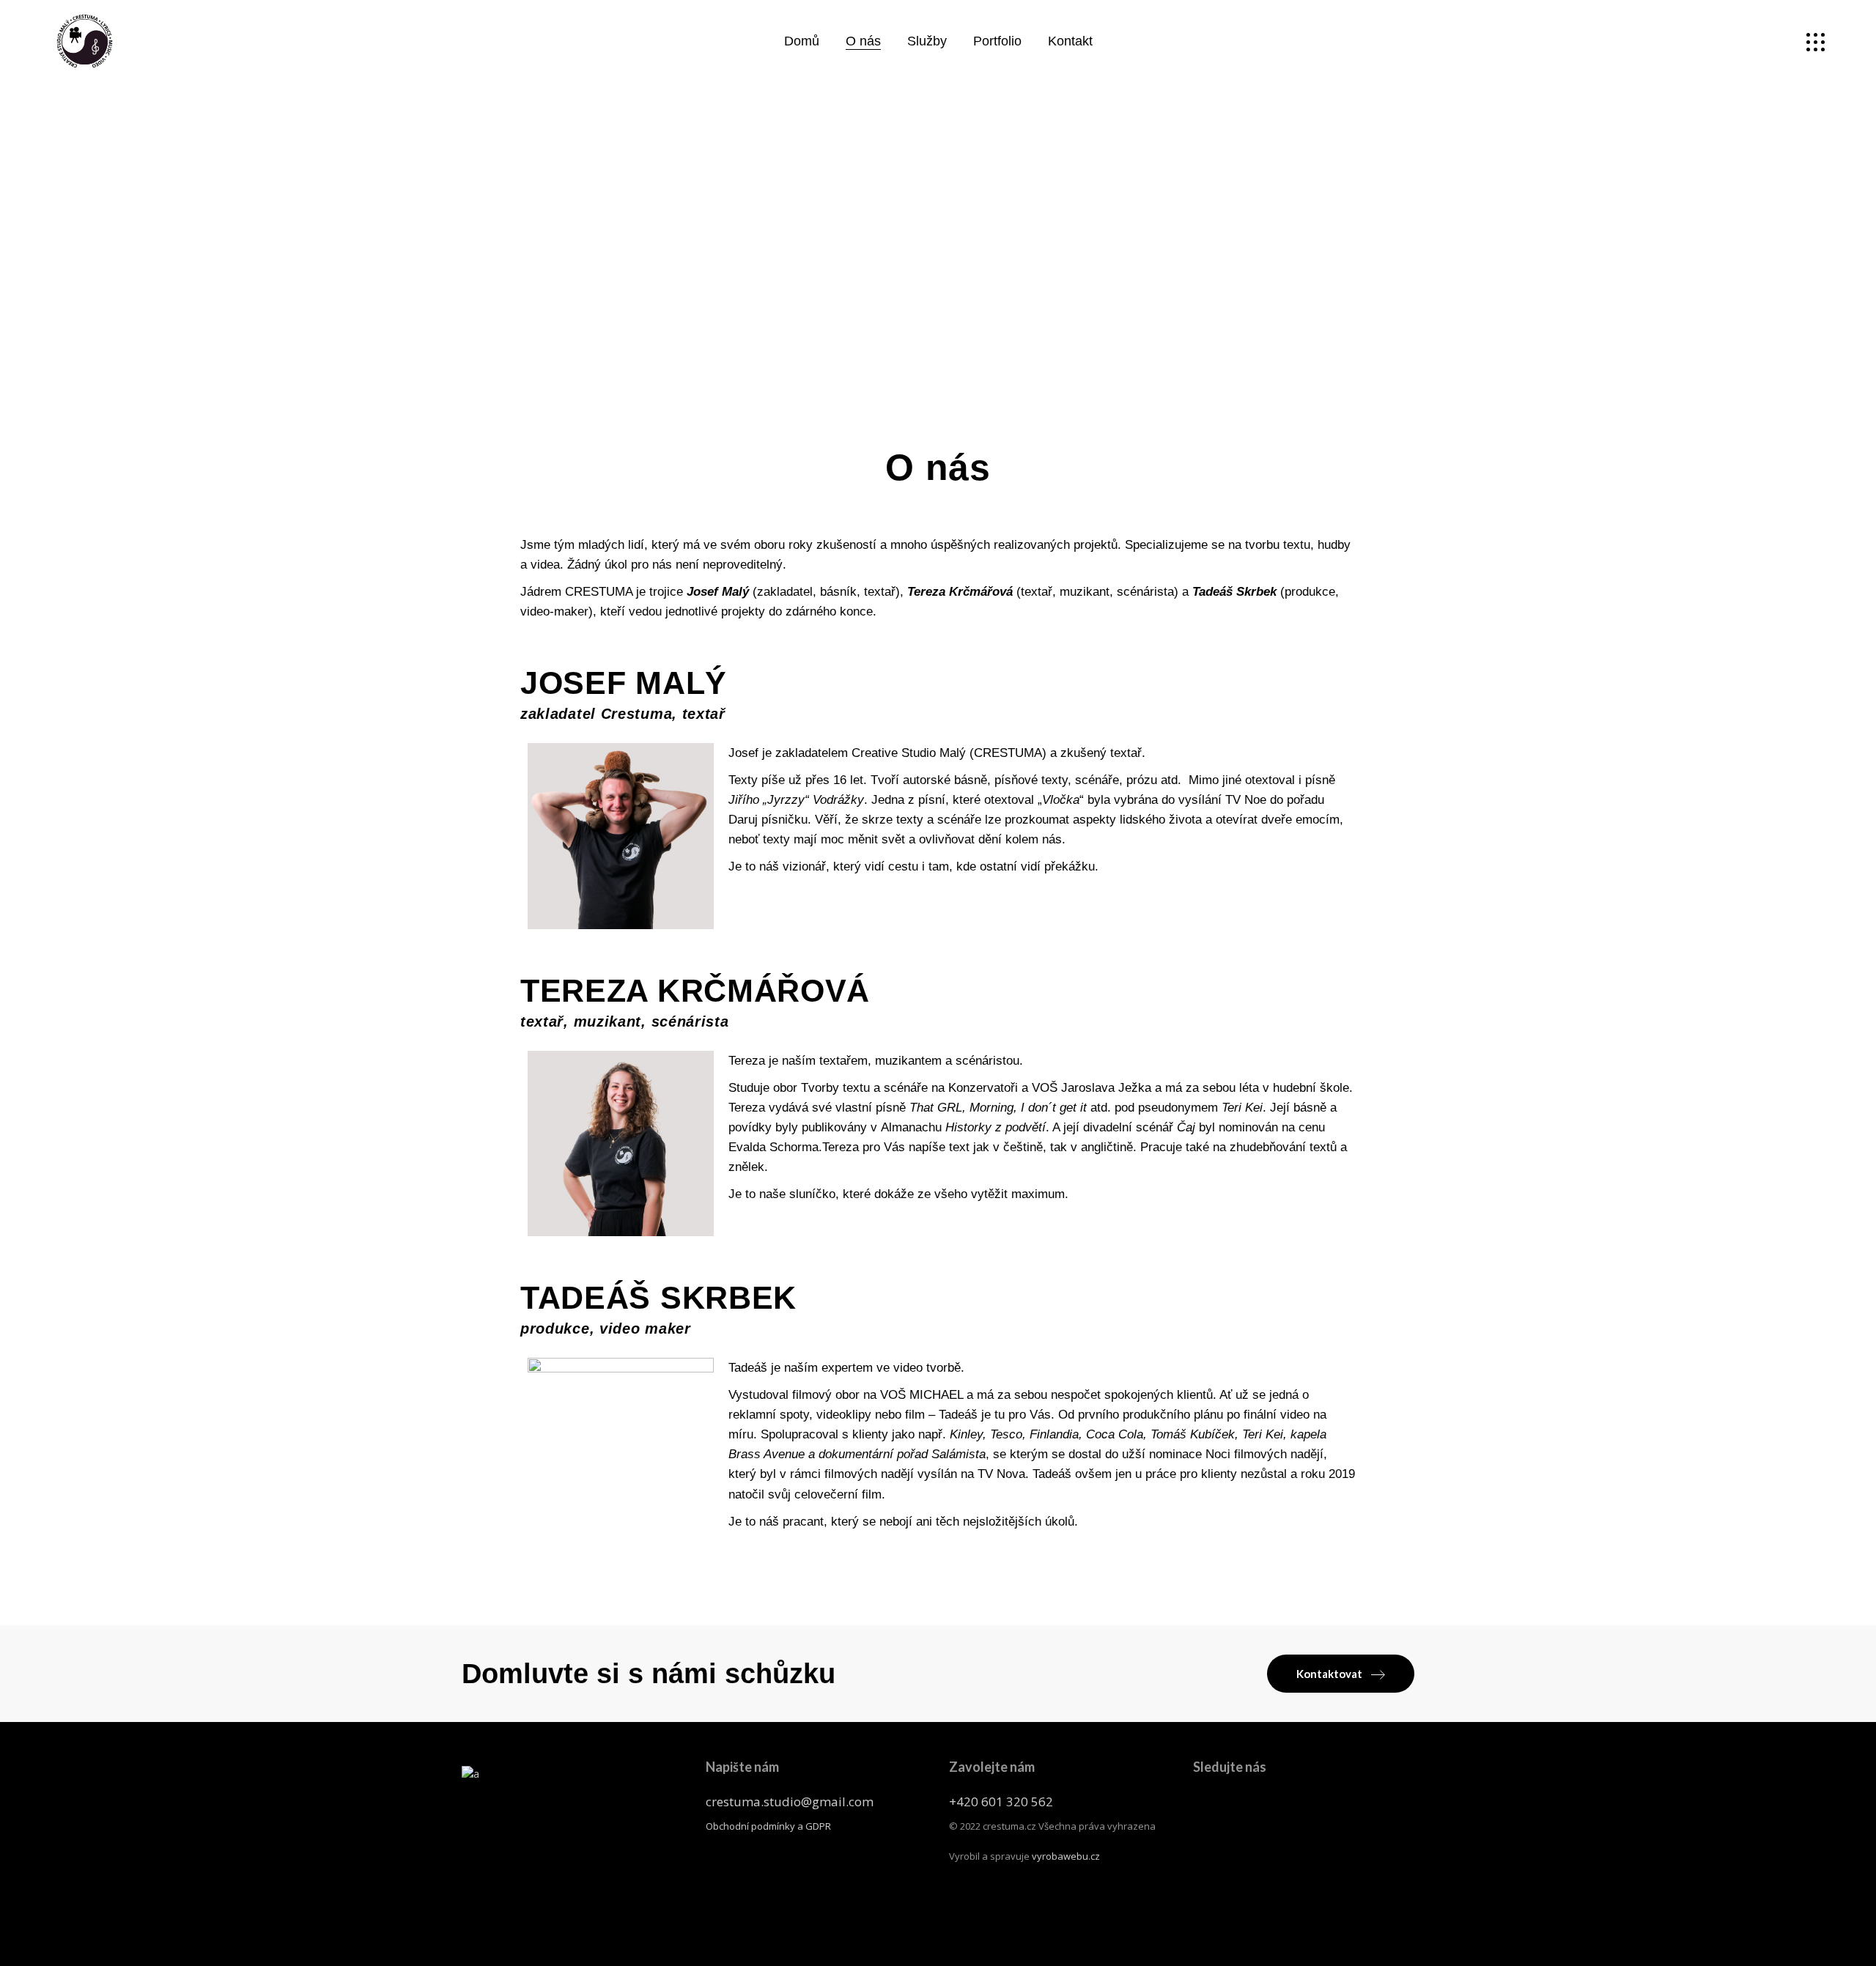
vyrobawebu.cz (1066, 1856)
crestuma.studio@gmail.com (790, 1801)
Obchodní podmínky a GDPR (768, 1826)
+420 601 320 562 (1001, 1801)
